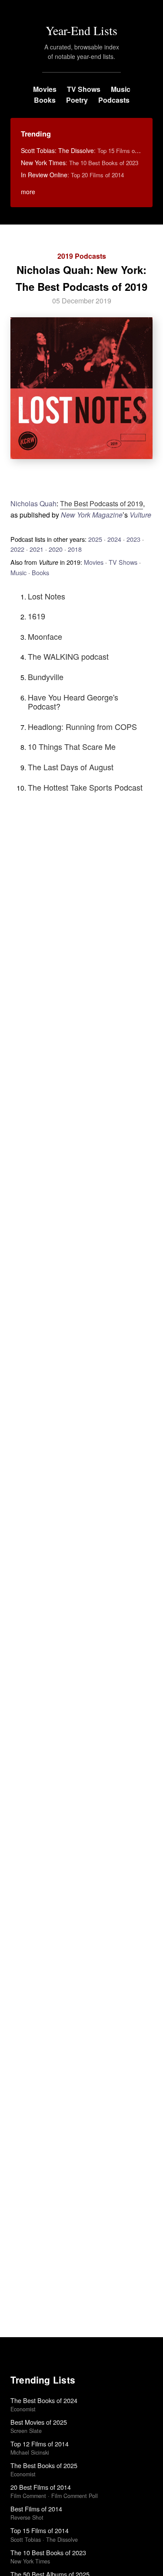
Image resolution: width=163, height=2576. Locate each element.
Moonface (45, 636)
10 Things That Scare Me (72, 746)
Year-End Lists (81, 30)
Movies (45, 89)
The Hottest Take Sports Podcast (85, 787)
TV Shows (84, 89)
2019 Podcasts (82, 256)
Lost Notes (47, 596)
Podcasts (114, 100)
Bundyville (46, 677)
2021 (37, 549)
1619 (37, 616)
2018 (75, 549)
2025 (95, 539)
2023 (133, 539)
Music (121, 89)
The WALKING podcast (68, 656)
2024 (114, 539)
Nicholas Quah (33, 503)
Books (45, 100)
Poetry (77, 100)
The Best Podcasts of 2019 (101, 503)
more (28, 192)
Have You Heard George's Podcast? (73, 702)
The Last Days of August (71, 767)
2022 (17, 549)
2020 (56, 549)
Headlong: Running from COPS (82, 726)
